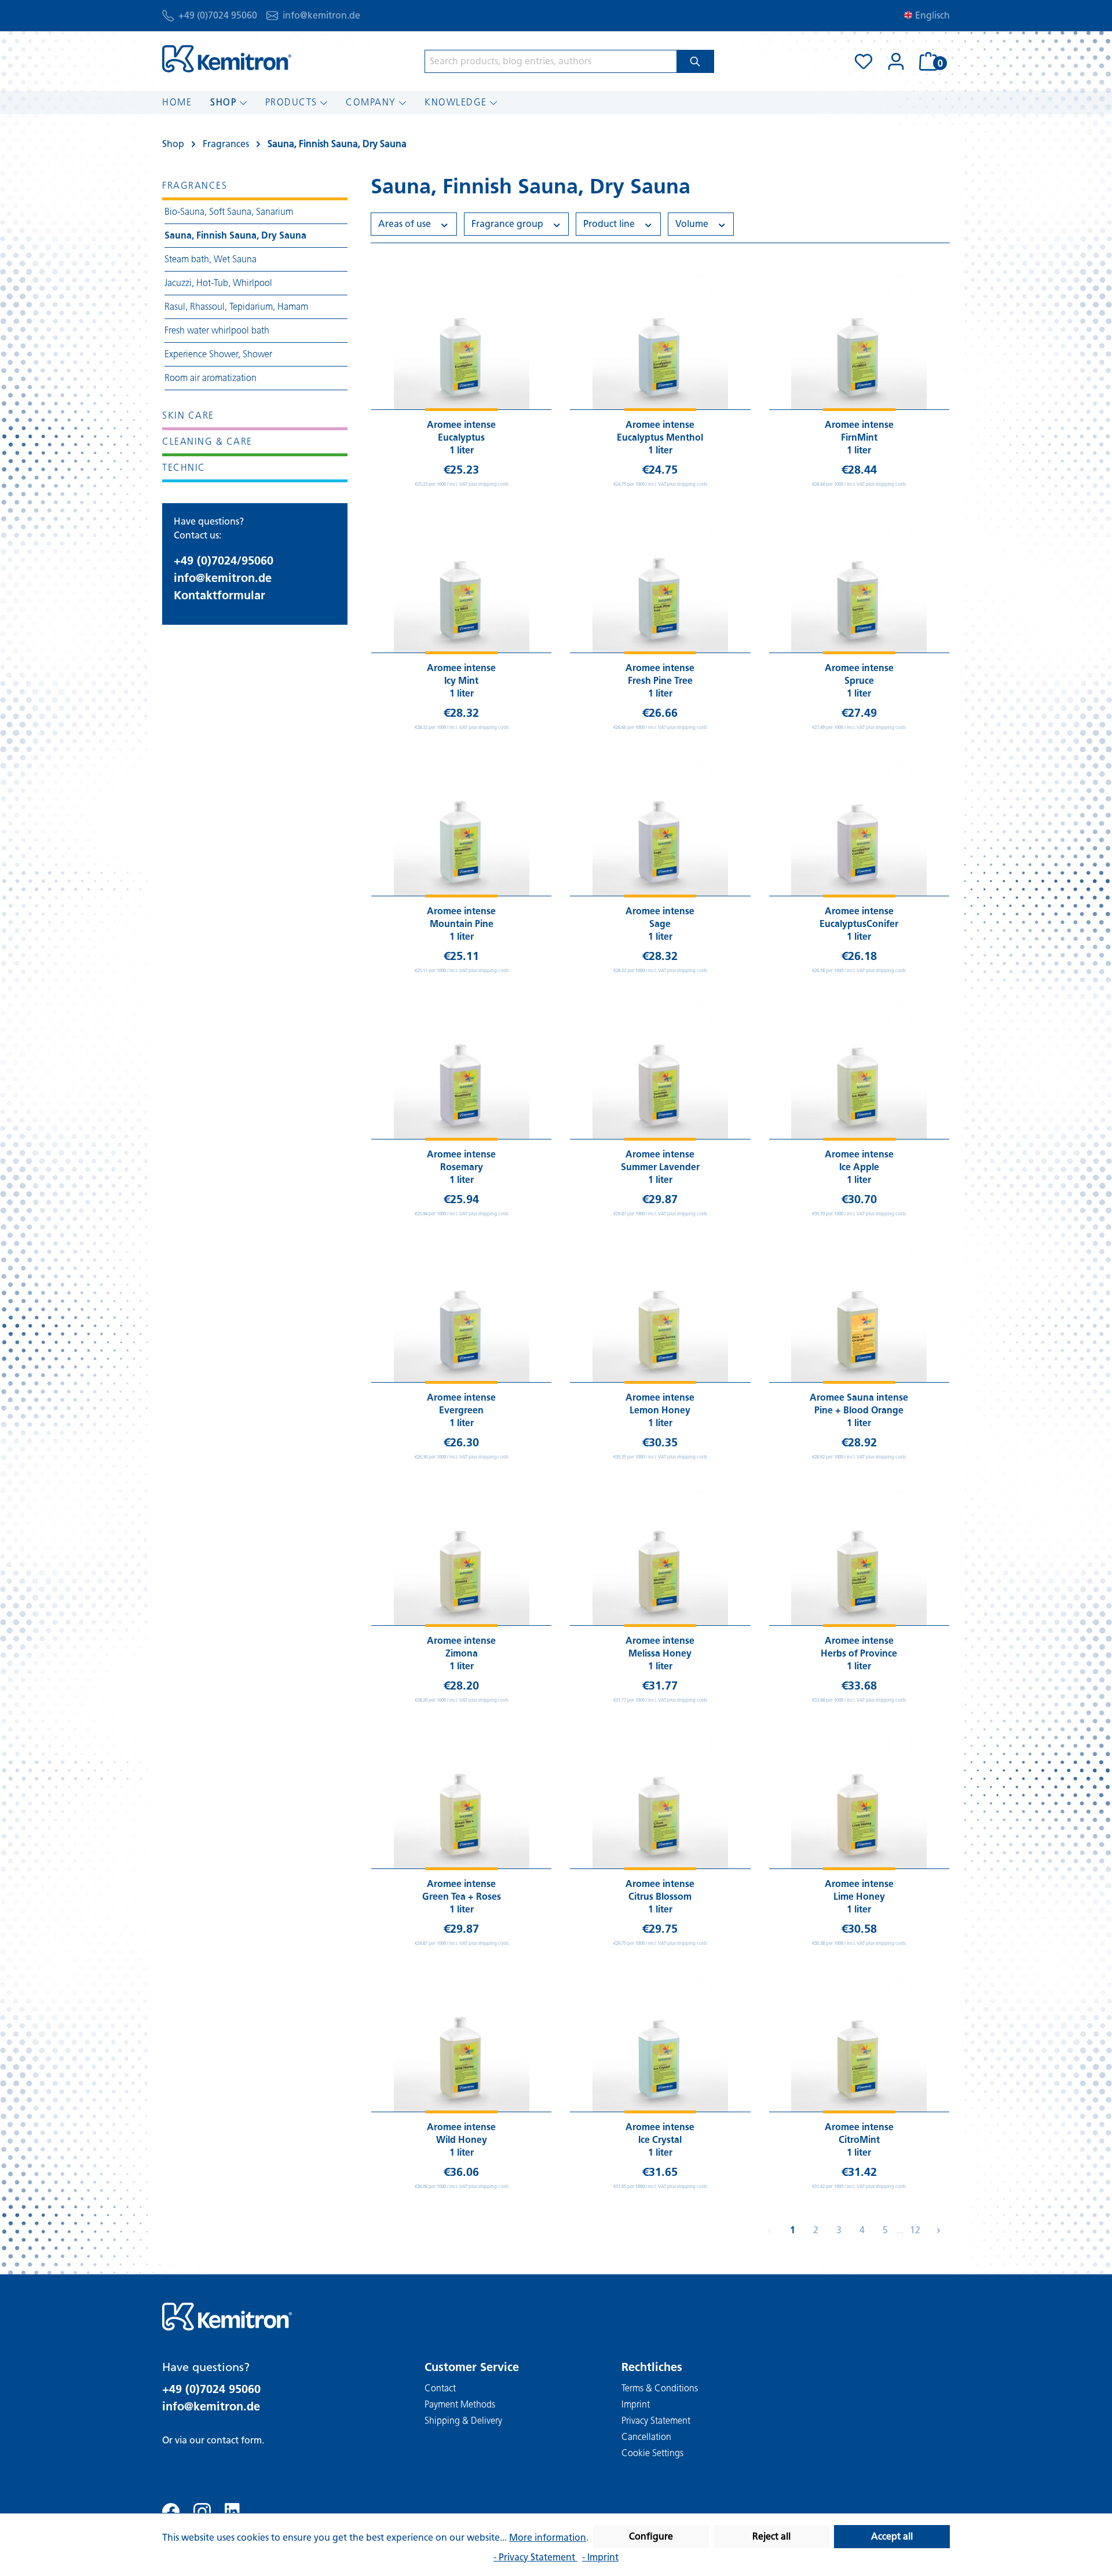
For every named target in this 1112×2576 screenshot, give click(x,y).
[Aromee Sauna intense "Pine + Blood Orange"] (859, 1314)
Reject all (771, 2536)
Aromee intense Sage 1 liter (660, 924)
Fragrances (195, 186)
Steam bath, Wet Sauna (211, 259)
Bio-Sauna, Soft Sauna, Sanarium (229, 212)
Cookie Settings (652, 2453)
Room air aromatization (211, 378)
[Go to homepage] (227, 59)
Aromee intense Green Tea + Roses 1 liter (462, 1897)
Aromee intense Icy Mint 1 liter (461, 681)
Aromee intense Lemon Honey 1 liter (660, 1410)
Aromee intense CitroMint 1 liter (859, 2140)
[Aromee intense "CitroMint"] (859, 2044)
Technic (184, 468)
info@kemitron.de (321, 15)
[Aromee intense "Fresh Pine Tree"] (660, 585)
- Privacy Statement (535, 2557)
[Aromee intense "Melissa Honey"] (660, 1558)
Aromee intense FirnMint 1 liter (859, 437)
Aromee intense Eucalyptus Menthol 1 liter (660, 437)
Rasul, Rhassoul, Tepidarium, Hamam (236, 307)
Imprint (636, 2404)
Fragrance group (509, 224)
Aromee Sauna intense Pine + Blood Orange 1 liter (859, 1410)
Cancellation (646, 2437)
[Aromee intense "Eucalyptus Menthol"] (660, 342)
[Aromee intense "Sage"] (660, 828)
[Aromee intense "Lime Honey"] (859, 1801)
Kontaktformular (220, 595)
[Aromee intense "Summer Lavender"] (660, 1071)
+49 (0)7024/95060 (224, 560)
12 (915, 2230)
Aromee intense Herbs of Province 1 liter (859, 1653)
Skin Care (188, 415)
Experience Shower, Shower (218, 354)
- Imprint (600, 2557)
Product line (610, 224)
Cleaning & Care (207, 441)
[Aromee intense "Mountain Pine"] (461, 828)
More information (548, 2537)
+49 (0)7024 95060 (218, 15)
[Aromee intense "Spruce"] (859, 585)
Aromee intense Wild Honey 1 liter (461, 2140)
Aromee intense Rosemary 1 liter (461, 1167)
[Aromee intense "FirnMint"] (859, 342)
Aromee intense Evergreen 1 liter (461, 1410)
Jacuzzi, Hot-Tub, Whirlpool (218, 283)
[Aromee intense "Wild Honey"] (461, 2044)
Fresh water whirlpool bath (217, 330)
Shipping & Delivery (463, 2421)
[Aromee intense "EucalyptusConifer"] (859, 828)
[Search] (695, 61)
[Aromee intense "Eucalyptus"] (461, 342)
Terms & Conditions (660, 2388)
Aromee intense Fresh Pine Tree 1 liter (660, 681)
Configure (651, 2536)
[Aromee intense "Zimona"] (461, 1558)
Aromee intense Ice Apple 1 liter (859, 1167)
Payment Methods (460, 2404)
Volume (693, 224)
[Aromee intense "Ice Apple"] (859, 1071)
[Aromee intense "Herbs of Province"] (859, 1558)
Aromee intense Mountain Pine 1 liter (461, 924)
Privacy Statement (656, 2421)
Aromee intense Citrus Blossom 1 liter (660, 1897)
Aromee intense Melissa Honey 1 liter (660, 1653)
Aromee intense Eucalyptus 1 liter (461, 437)
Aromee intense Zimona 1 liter (461, 1653)
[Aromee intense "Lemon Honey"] (660, 1314)
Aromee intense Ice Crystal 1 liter (660, 2140)
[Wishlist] (864, 61)
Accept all (892, 2536)
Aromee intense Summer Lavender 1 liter (660, 1167)
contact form (234, 2440)
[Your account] (896, 61)
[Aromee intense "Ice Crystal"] (660, 2044)
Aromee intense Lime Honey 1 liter (859, 1897)
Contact (440, 2388)
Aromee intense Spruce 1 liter (859, 681)
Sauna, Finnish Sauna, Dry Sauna (235, 235)
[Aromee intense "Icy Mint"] (461, 585)
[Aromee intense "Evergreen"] (461, 1314)
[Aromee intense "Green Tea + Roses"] (461, 1801)
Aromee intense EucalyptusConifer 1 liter (859, 924)
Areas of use (406, 224)
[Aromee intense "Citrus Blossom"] (660, 1801)
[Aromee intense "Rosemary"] (461, 1071)
